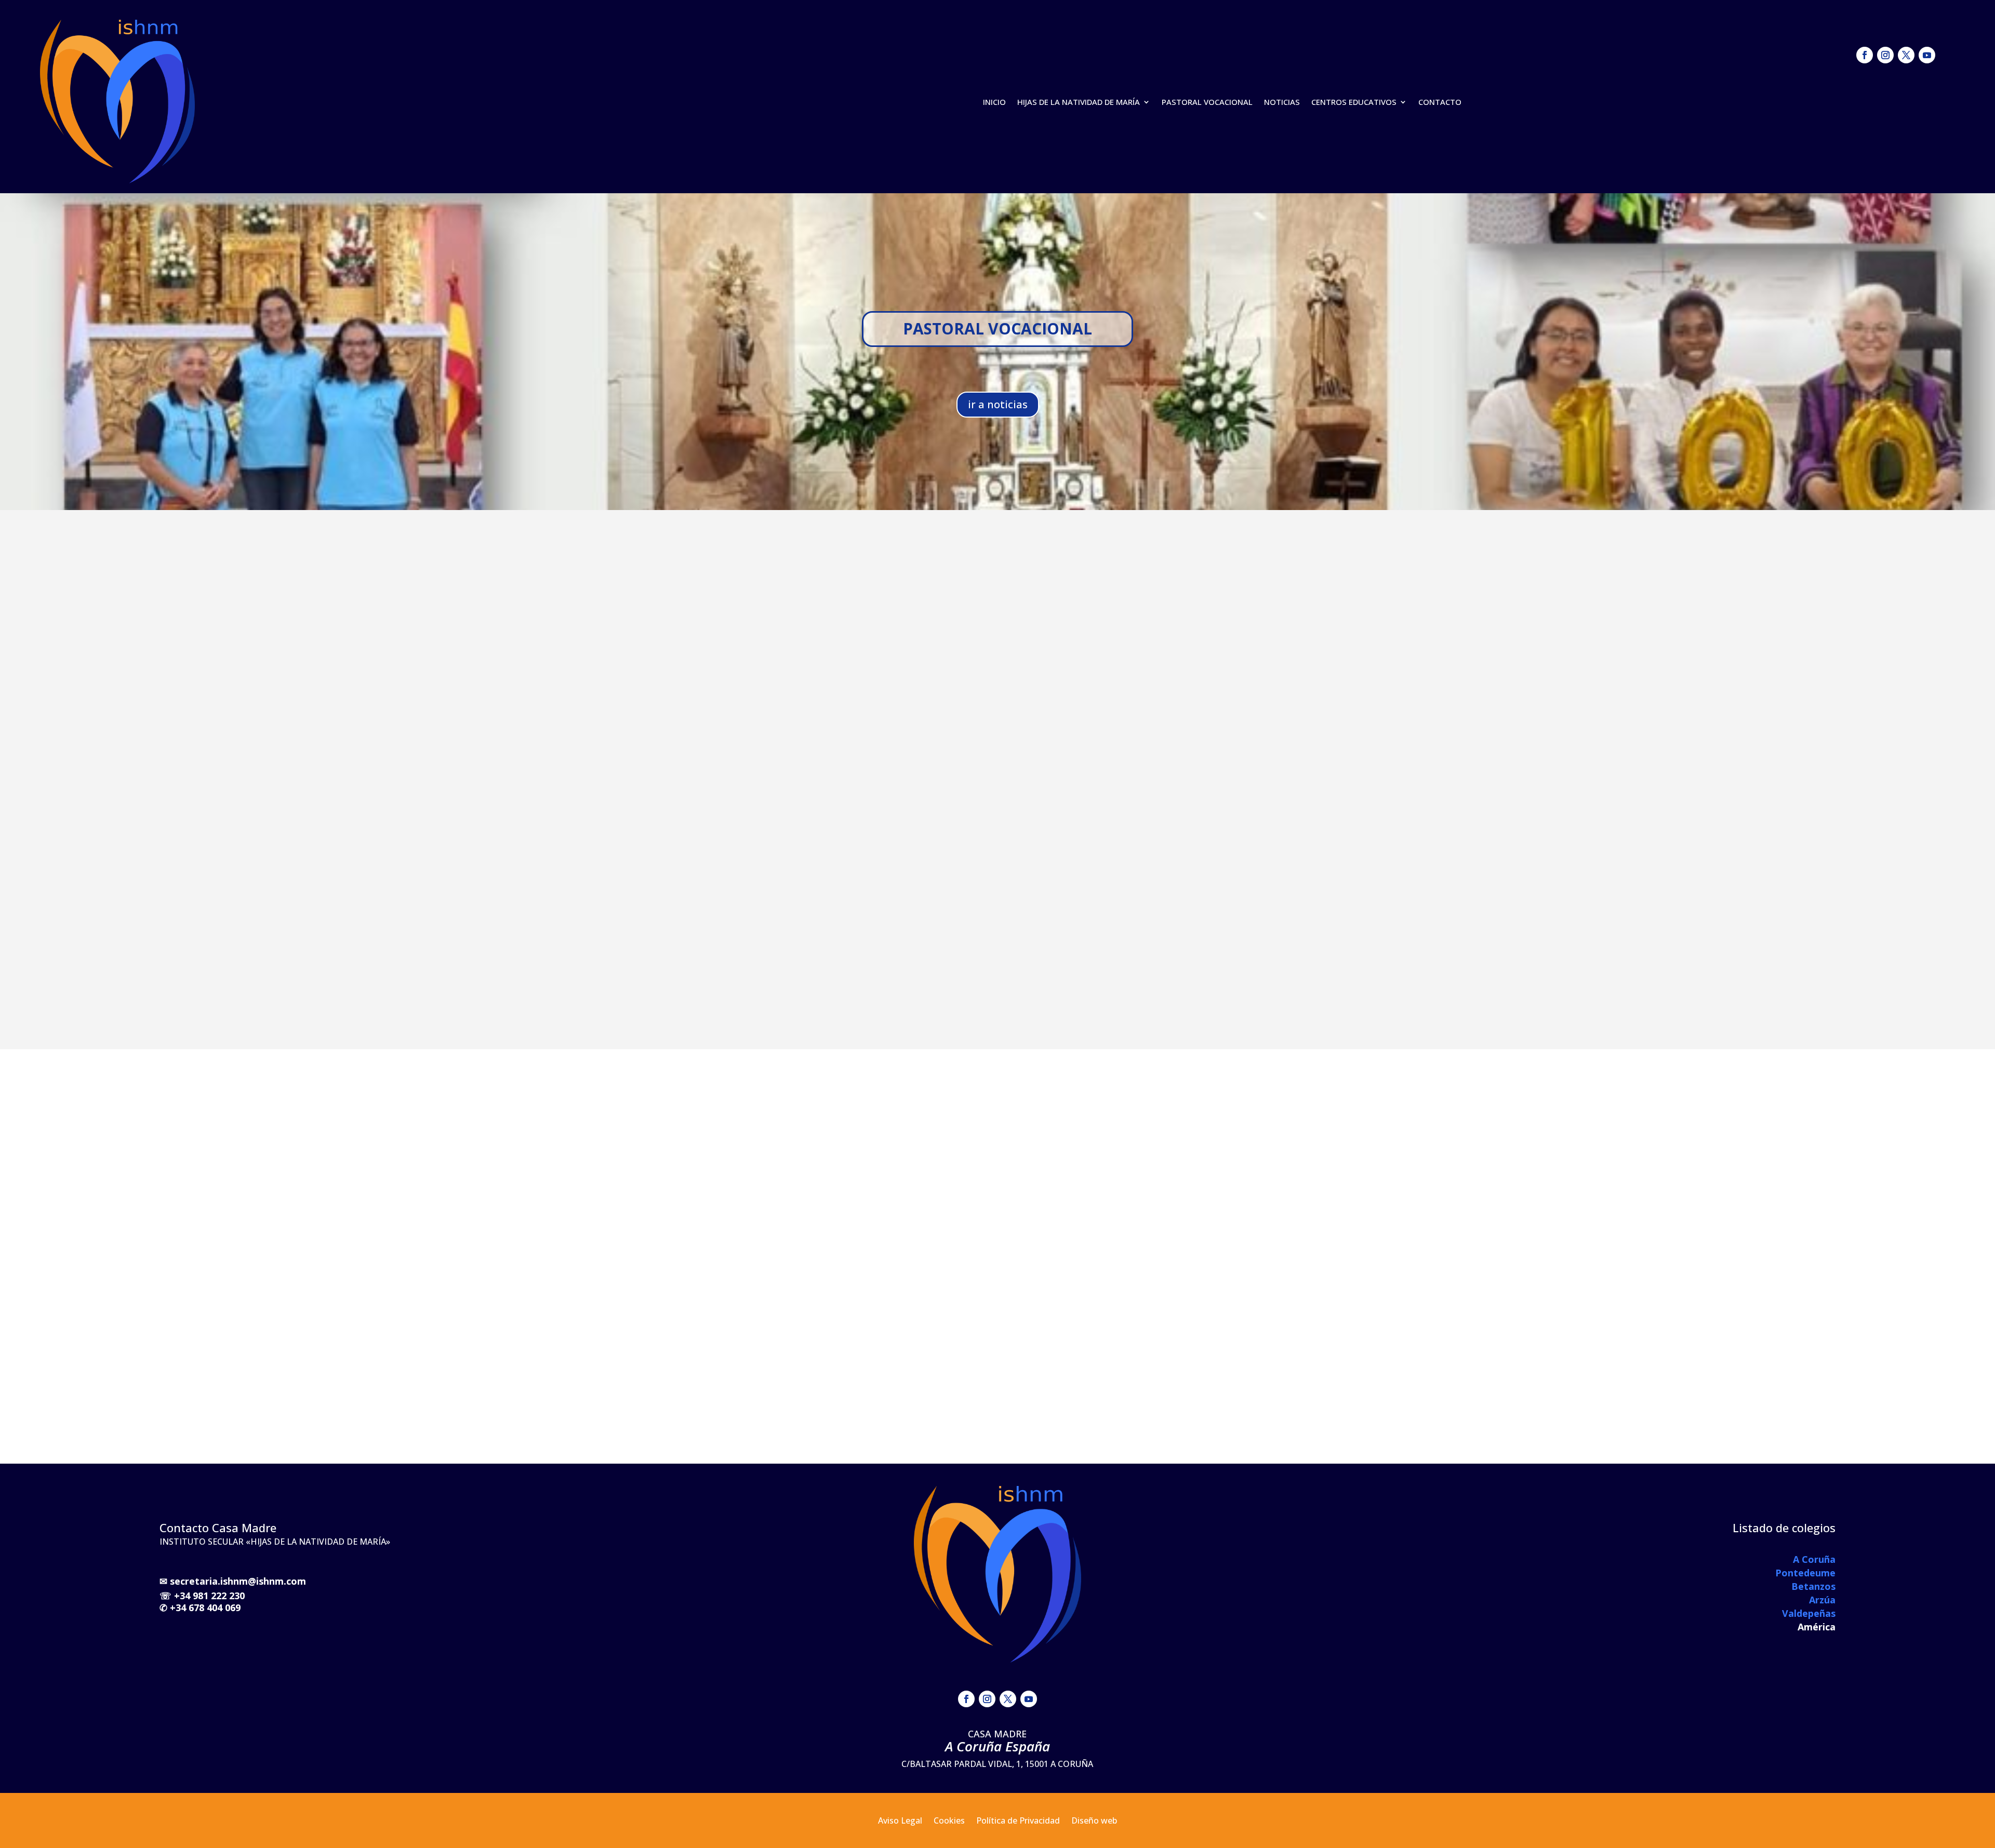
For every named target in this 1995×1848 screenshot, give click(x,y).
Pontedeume (1805, 1573)
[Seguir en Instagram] (1885, 55)
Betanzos (1813, 1586)
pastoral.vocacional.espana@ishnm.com (1299, 579)
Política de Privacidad (1018, 1822)
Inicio (994, 102)
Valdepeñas (1809, 1613)
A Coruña (1814, 1559)
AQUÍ (790, 627)
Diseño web (1094, 1822)
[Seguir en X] (1906, 55)
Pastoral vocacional (1207, 102)
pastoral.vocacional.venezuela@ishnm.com (1305, 603)
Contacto (1440, 102)
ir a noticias (998, 404)
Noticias (1282, 102)
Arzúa (1822, 1600)
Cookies (949, 1822)
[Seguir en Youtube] (1927, 55)
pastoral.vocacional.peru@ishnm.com (1294, 628)
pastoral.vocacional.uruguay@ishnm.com (1301, 591)
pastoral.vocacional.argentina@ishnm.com (1305, 616)
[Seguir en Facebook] (1865, 55)
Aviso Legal (900, 1822)
